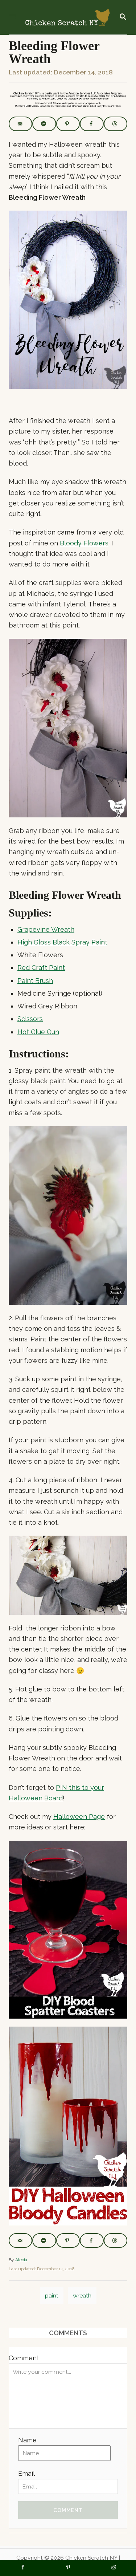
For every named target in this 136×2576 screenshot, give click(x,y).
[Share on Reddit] (113, 2568)
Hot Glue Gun (38, 1032)
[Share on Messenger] (44, 124)
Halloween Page (79, 1817)
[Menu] (12, 17)
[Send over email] (20, 124)
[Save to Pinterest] (68, 124)
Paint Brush (35, 981)
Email (26, 2473)
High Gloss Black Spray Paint (62, 942)
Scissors (30, 1019)
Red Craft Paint (41, 968)
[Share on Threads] (116, 124)
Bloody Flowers (84, 543)
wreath (82, 2295)
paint (52, 2295)
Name (27, 2440)
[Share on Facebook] (92, 124)
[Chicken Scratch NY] (67, 17)
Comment (24, 2358)
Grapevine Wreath (46, 929)
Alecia (21, 2260)
